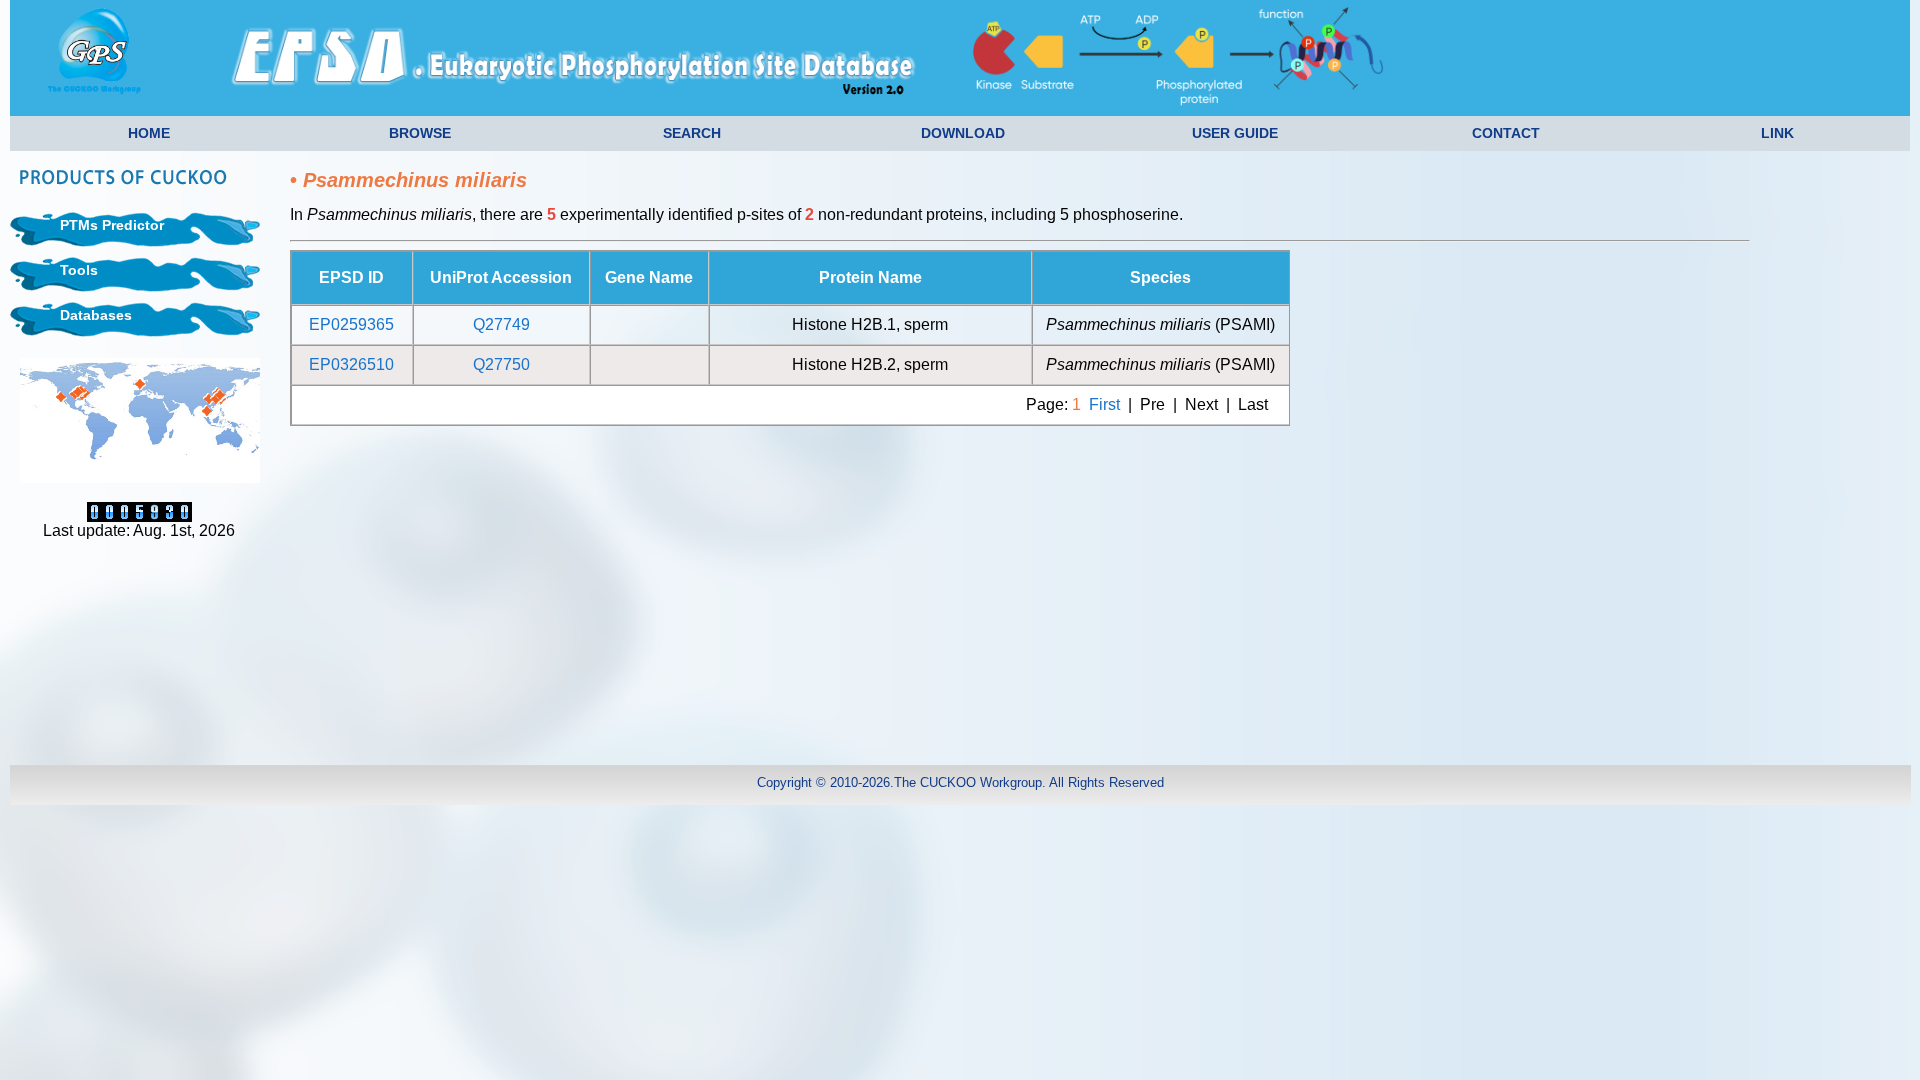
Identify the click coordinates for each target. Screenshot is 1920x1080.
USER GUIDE (1235, 133)
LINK (1777, 133)
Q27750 (501, 364)
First (1104, 404)
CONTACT (1506, 133)
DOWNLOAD (963, 133)
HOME (149, 133)
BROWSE (420, 133)
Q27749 (501, 324)
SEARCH (692, 133)
